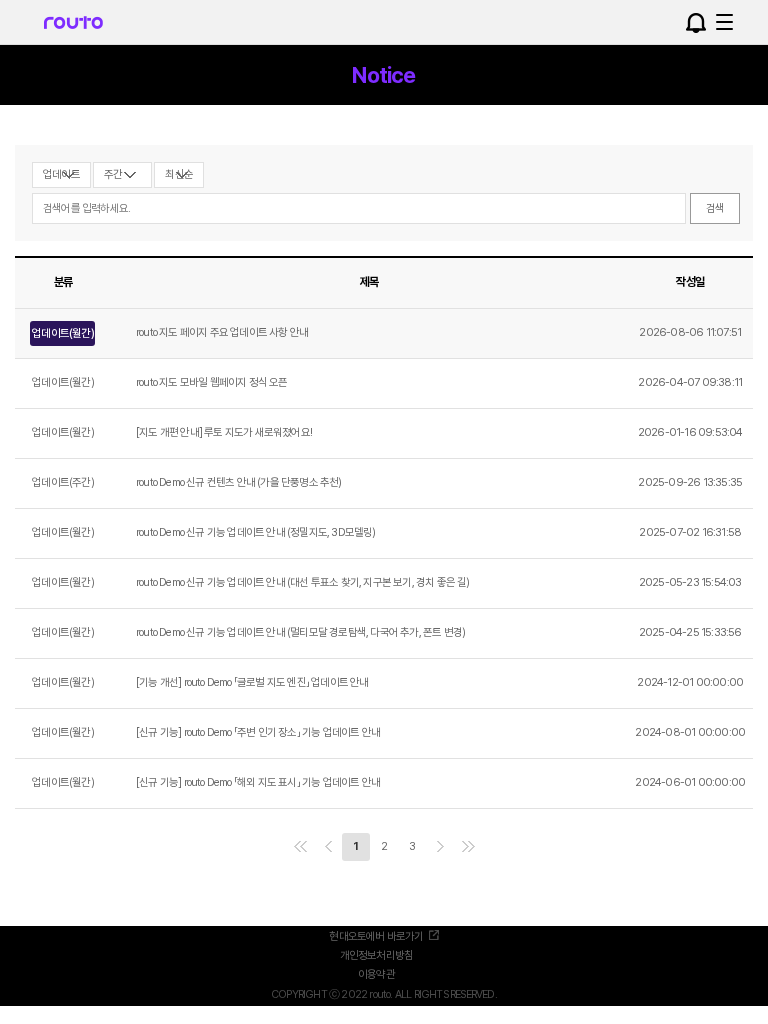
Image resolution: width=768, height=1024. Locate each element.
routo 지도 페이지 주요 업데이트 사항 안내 (222, 332)
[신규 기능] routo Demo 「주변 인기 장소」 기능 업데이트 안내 (258, 732)
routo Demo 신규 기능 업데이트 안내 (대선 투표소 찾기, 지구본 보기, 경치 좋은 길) (303, 582)
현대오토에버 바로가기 (376, 936)
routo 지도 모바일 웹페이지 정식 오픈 (212, 382)
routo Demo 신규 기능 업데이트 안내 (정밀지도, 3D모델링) (256, 532)
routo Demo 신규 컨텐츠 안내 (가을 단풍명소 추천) (239, 482)
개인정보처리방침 (377, 955)
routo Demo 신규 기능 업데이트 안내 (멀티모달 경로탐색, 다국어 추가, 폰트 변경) (300, 632)
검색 (715, 208)
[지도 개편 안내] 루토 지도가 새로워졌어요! (224, 432)
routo (73, 29)
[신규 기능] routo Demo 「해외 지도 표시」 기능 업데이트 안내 (258, 782)
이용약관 (376, 974)
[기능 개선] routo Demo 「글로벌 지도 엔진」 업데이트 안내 (252, 682)
